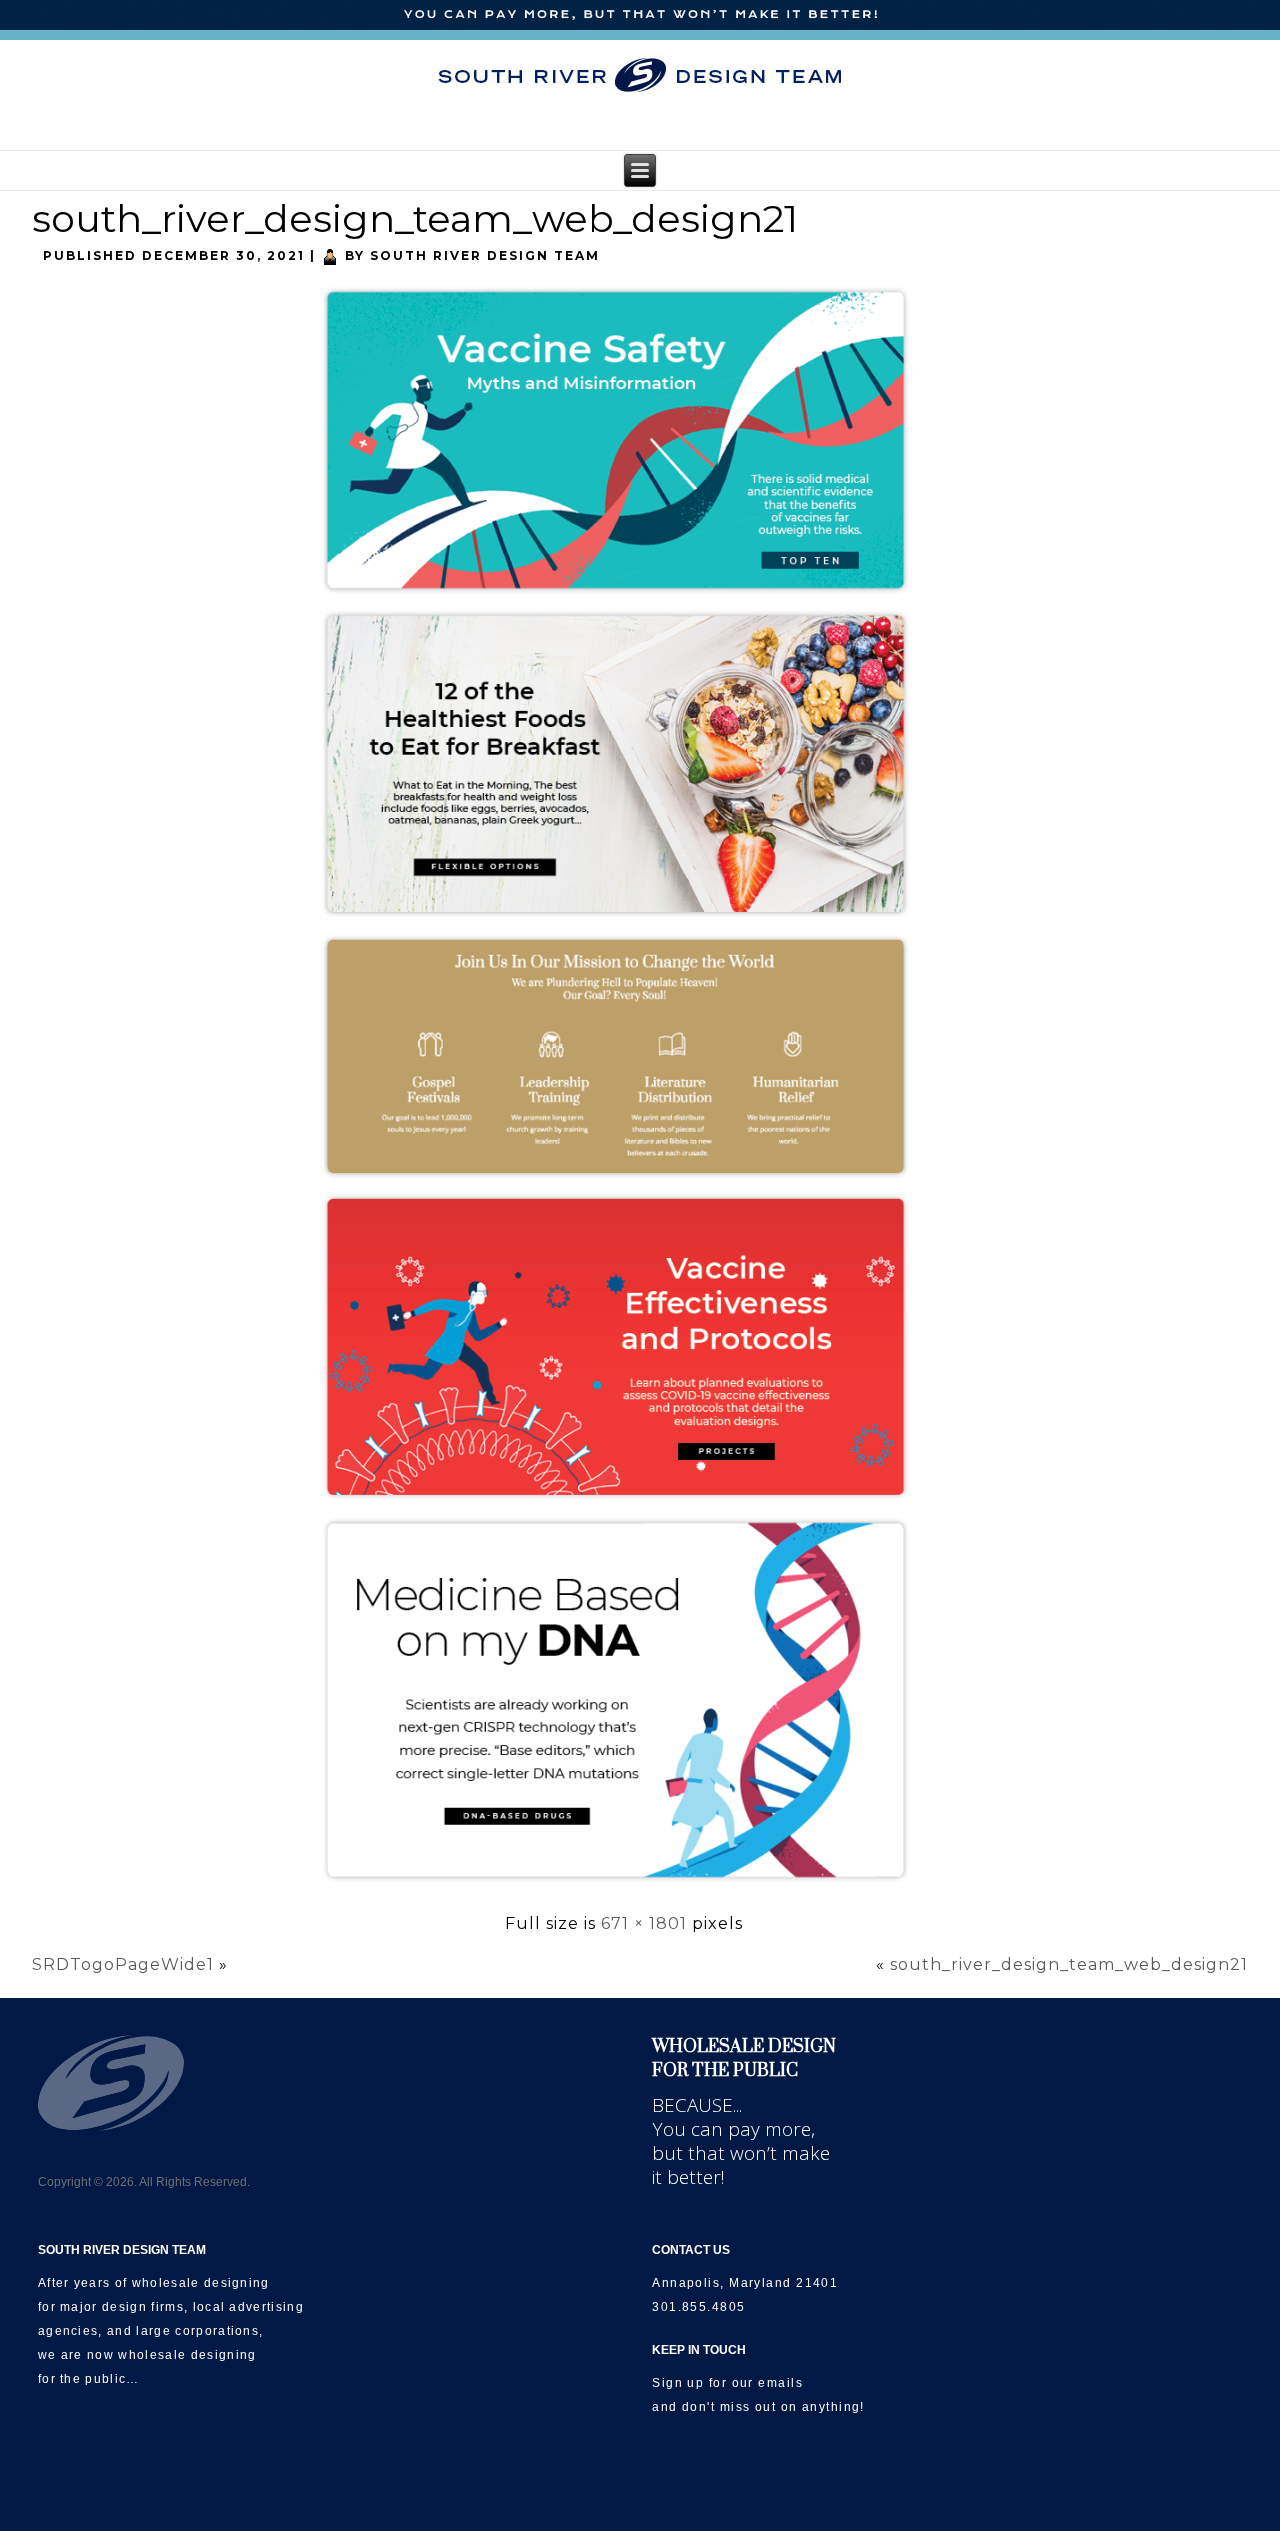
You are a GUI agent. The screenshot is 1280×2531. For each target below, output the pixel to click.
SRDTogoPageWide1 (123, 1964)
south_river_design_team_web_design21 (415, 218)
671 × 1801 (644, 1923)
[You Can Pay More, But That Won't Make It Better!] (640, 15)
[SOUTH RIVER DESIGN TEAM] (639, 75)
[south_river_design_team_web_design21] (623, 1891)
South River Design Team (485, 255)
